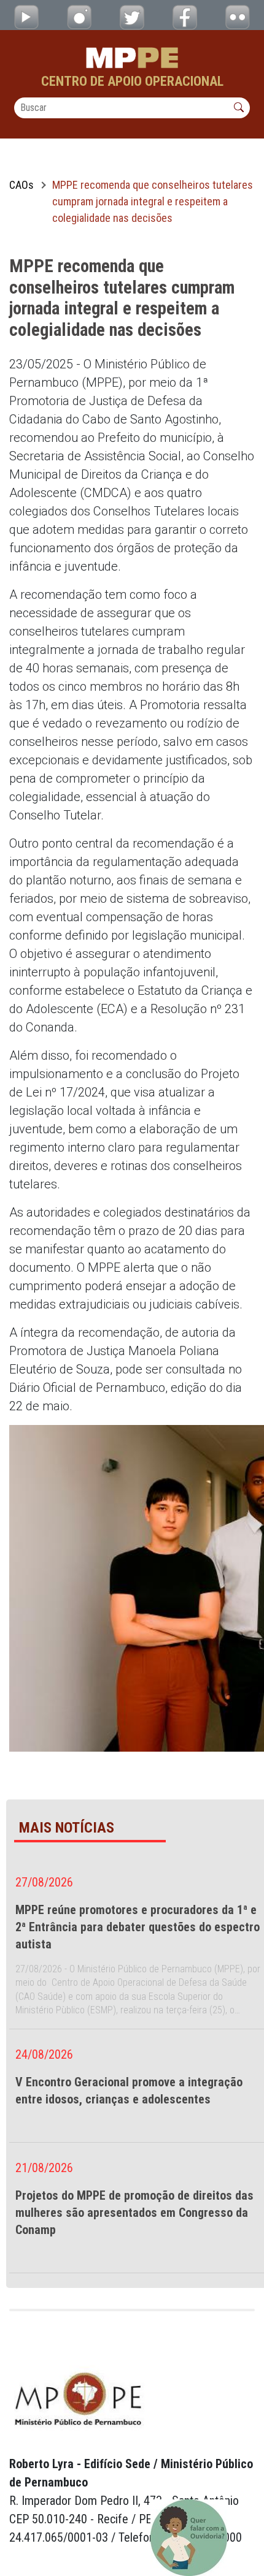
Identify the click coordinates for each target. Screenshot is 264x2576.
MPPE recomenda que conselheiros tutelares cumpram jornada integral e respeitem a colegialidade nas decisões (153, 201)
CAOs (21, 185)
